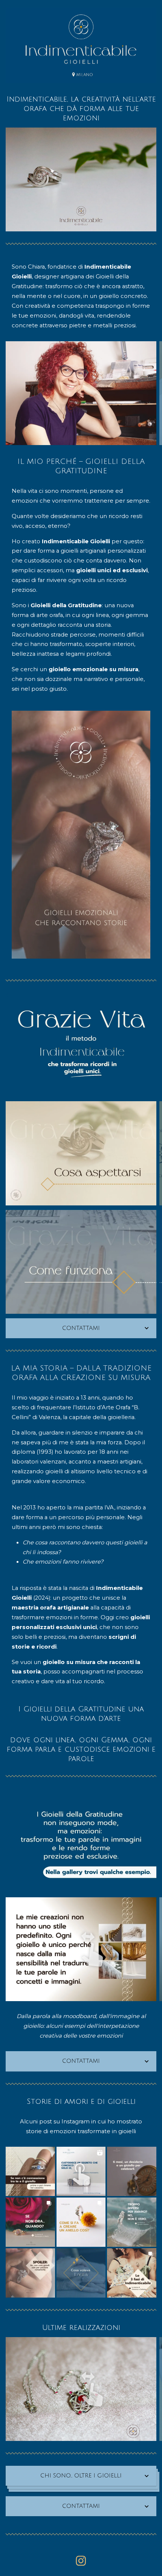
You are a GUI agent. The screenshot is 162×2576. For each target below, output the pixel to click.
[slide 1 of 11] (81, 1949)
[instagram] (81, 2561)
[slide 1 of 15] (81, 1262)
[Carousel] (81, 45)
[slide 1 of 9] (81, 1153)
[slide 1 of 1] (81, 45)
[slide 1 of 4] (81, 393)
